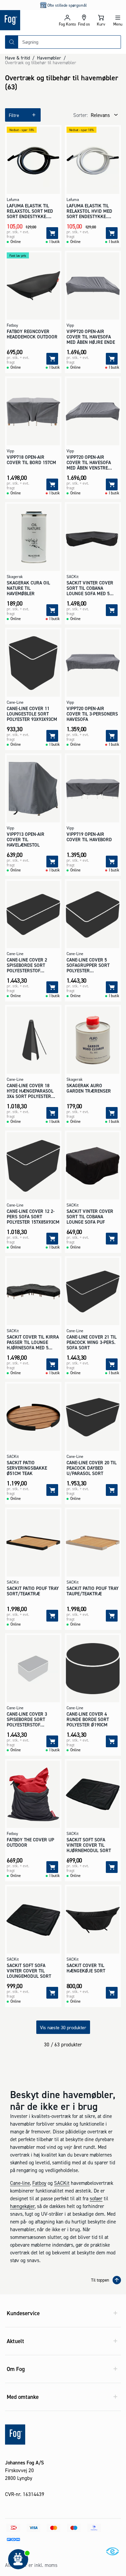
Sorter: (80, 115)
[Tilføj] (52, 233)
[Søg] (12, 42)
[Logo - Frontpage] (29, 20)
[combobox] (69, 42)
